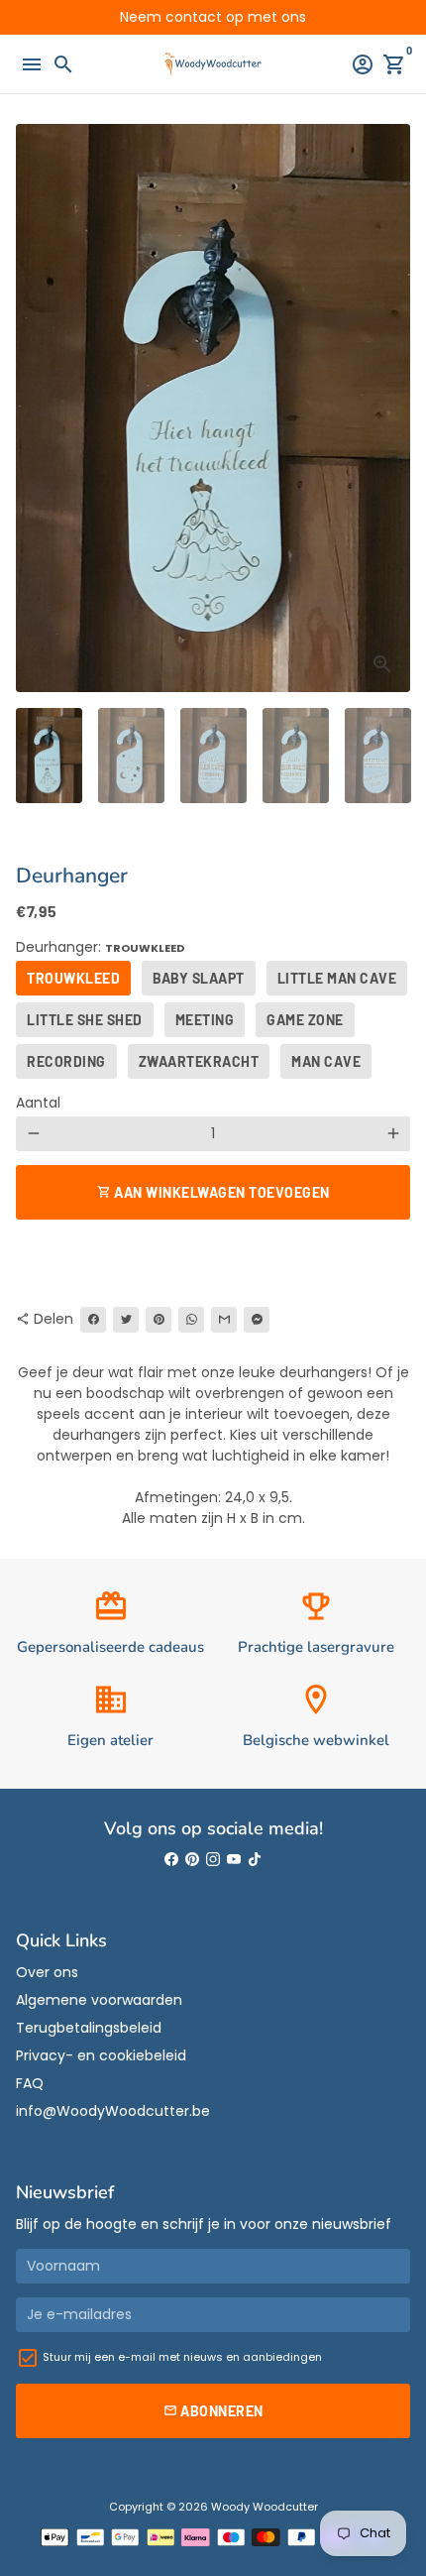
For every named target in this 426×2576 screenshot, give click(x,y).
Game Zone (305, 1020)
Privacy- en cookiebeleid (101, 2055)
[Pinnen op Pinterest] (159, 1320)
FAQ (30, 2083)
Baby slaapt (199, 978)
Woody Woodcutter (265, 2507)
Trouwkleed (73, 978)
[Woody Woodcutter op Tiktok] (255, 1859)
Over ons (47, 1972)
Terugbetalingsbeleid (89, 2028)
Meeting (205, 1020)
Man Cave (326, 1061)
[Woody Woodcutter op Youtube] (234, 1859)
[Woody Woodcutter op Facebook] (171, 1859)
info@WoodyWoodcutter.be (113, 2111)
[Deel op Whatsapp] (191, 1320)
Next (393, 408)
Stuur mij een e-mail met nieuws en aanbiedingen (182, 2357)
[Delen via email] (224, 1320)
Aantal (38, 1103)
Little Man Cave (337, 978)
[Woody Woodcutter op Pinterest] (192, 1859)
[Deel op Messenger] (257, 1320)
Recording (66, 1061)
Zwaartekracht (199, 1061)
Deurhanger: (100, 947)
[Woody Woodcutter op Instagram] (213, 1859)
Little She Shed (85, 1020)
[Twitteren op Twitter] (126, 1320)
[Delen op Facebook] (93, 1320)
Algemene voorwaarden (99, 2000)
